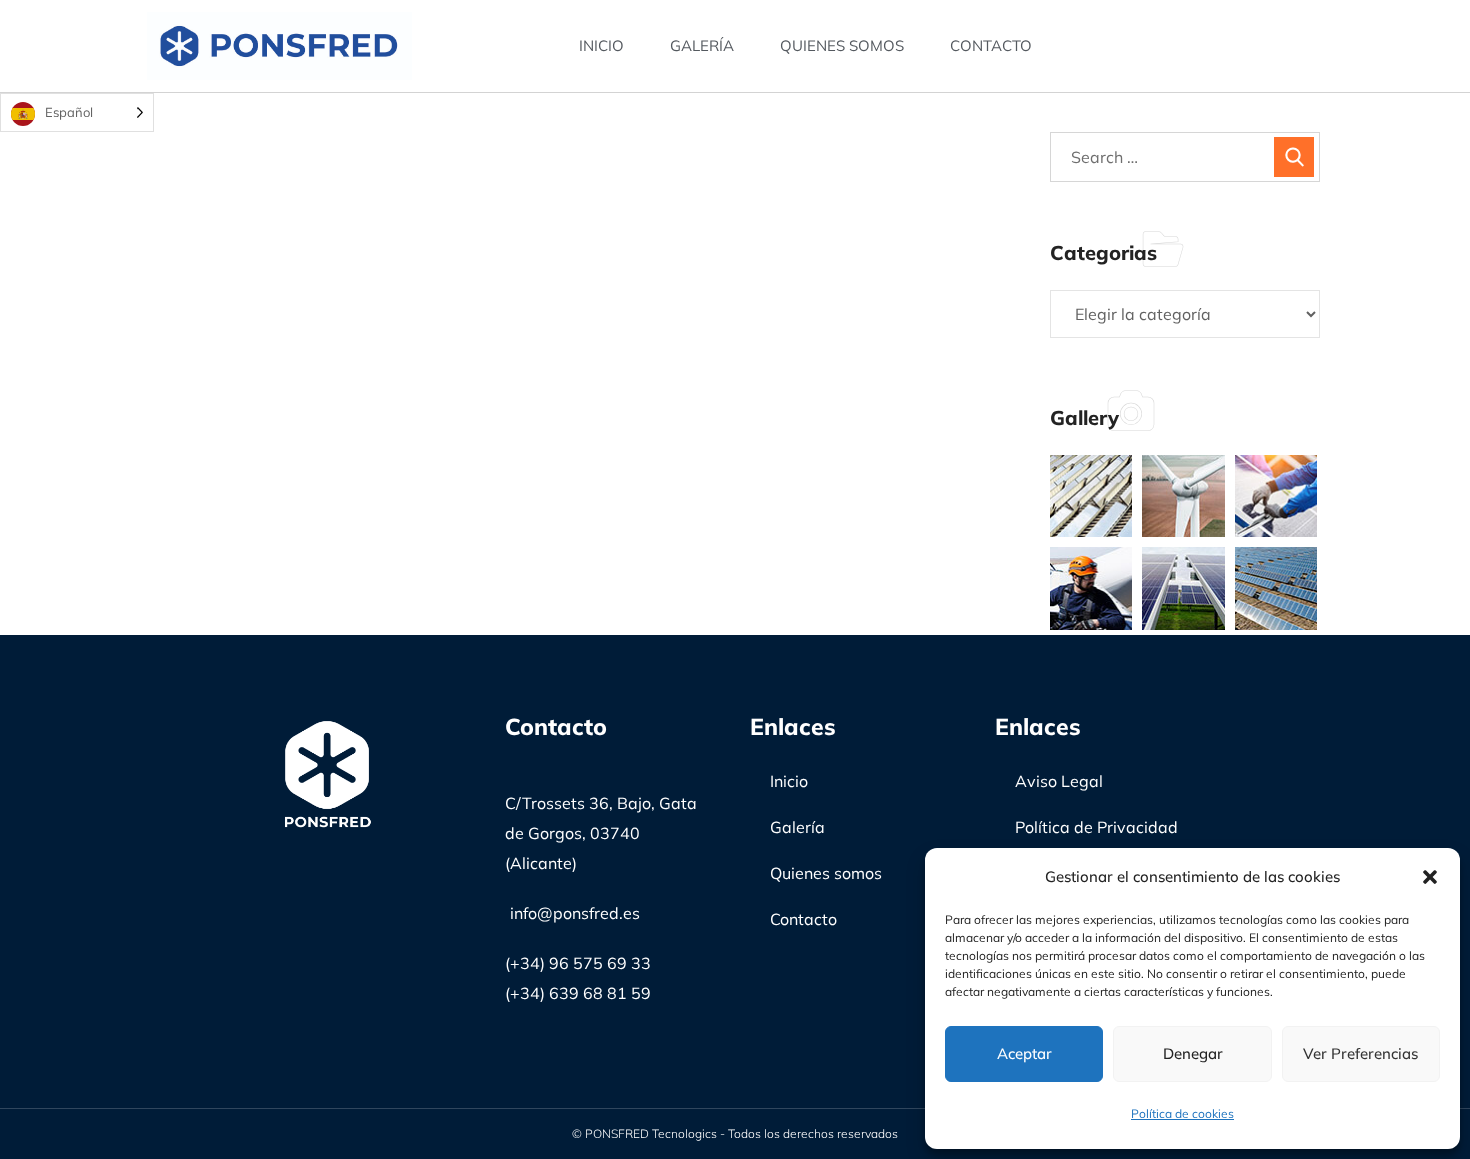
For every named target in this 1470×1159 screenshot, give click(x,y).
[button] (1430, 877)
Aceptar (1024, 1053)
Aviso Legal (1059, 781)
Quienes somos (842, 45)
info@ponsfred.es (575, 913)
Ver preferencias (1360, 1053)
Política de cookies (1182, 1113)
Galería (702, 45)
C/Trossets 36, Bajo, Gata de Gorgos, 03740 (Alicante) (601, 833)
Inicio (601, 45)
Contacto (991, 45)
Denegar (1193, 1053)
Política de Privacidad (1096, 827)
